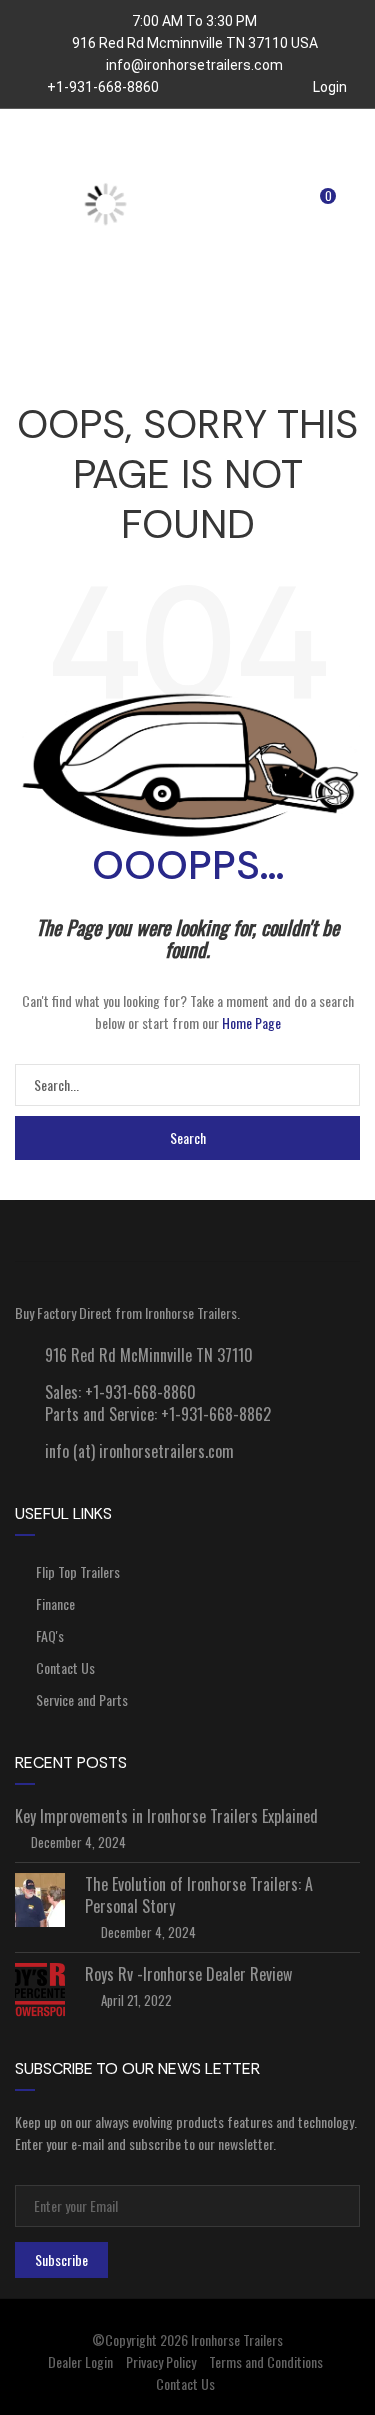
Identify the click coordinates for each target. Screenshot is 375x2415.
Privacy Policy (161, 2361)
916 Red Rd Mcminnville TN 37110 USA (195, 43)
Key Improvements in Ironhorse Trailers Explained (166, 1816)
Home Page (251, 1022)
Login (328, 87)
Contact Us (65, 1667)
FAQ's (50, 1635)
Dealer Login (80, 2361)
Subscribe (61, 2259)
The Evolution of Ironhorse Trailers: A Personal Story (199, 1895)
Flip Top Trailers (78, 1571)
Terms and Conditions (266, 2361)
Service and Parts (82, 1699)
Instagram (256, 1231)
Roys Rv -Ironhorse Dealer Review (188, 1974)
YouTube (118, 1231)
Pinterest (325, 1231)
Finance (55, 1603)
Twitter (187, 1231)
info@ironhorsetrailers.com (194, 65)
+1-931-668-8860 (101, 87)
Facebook (49, 1231)
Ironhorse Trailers (237, 2339)
